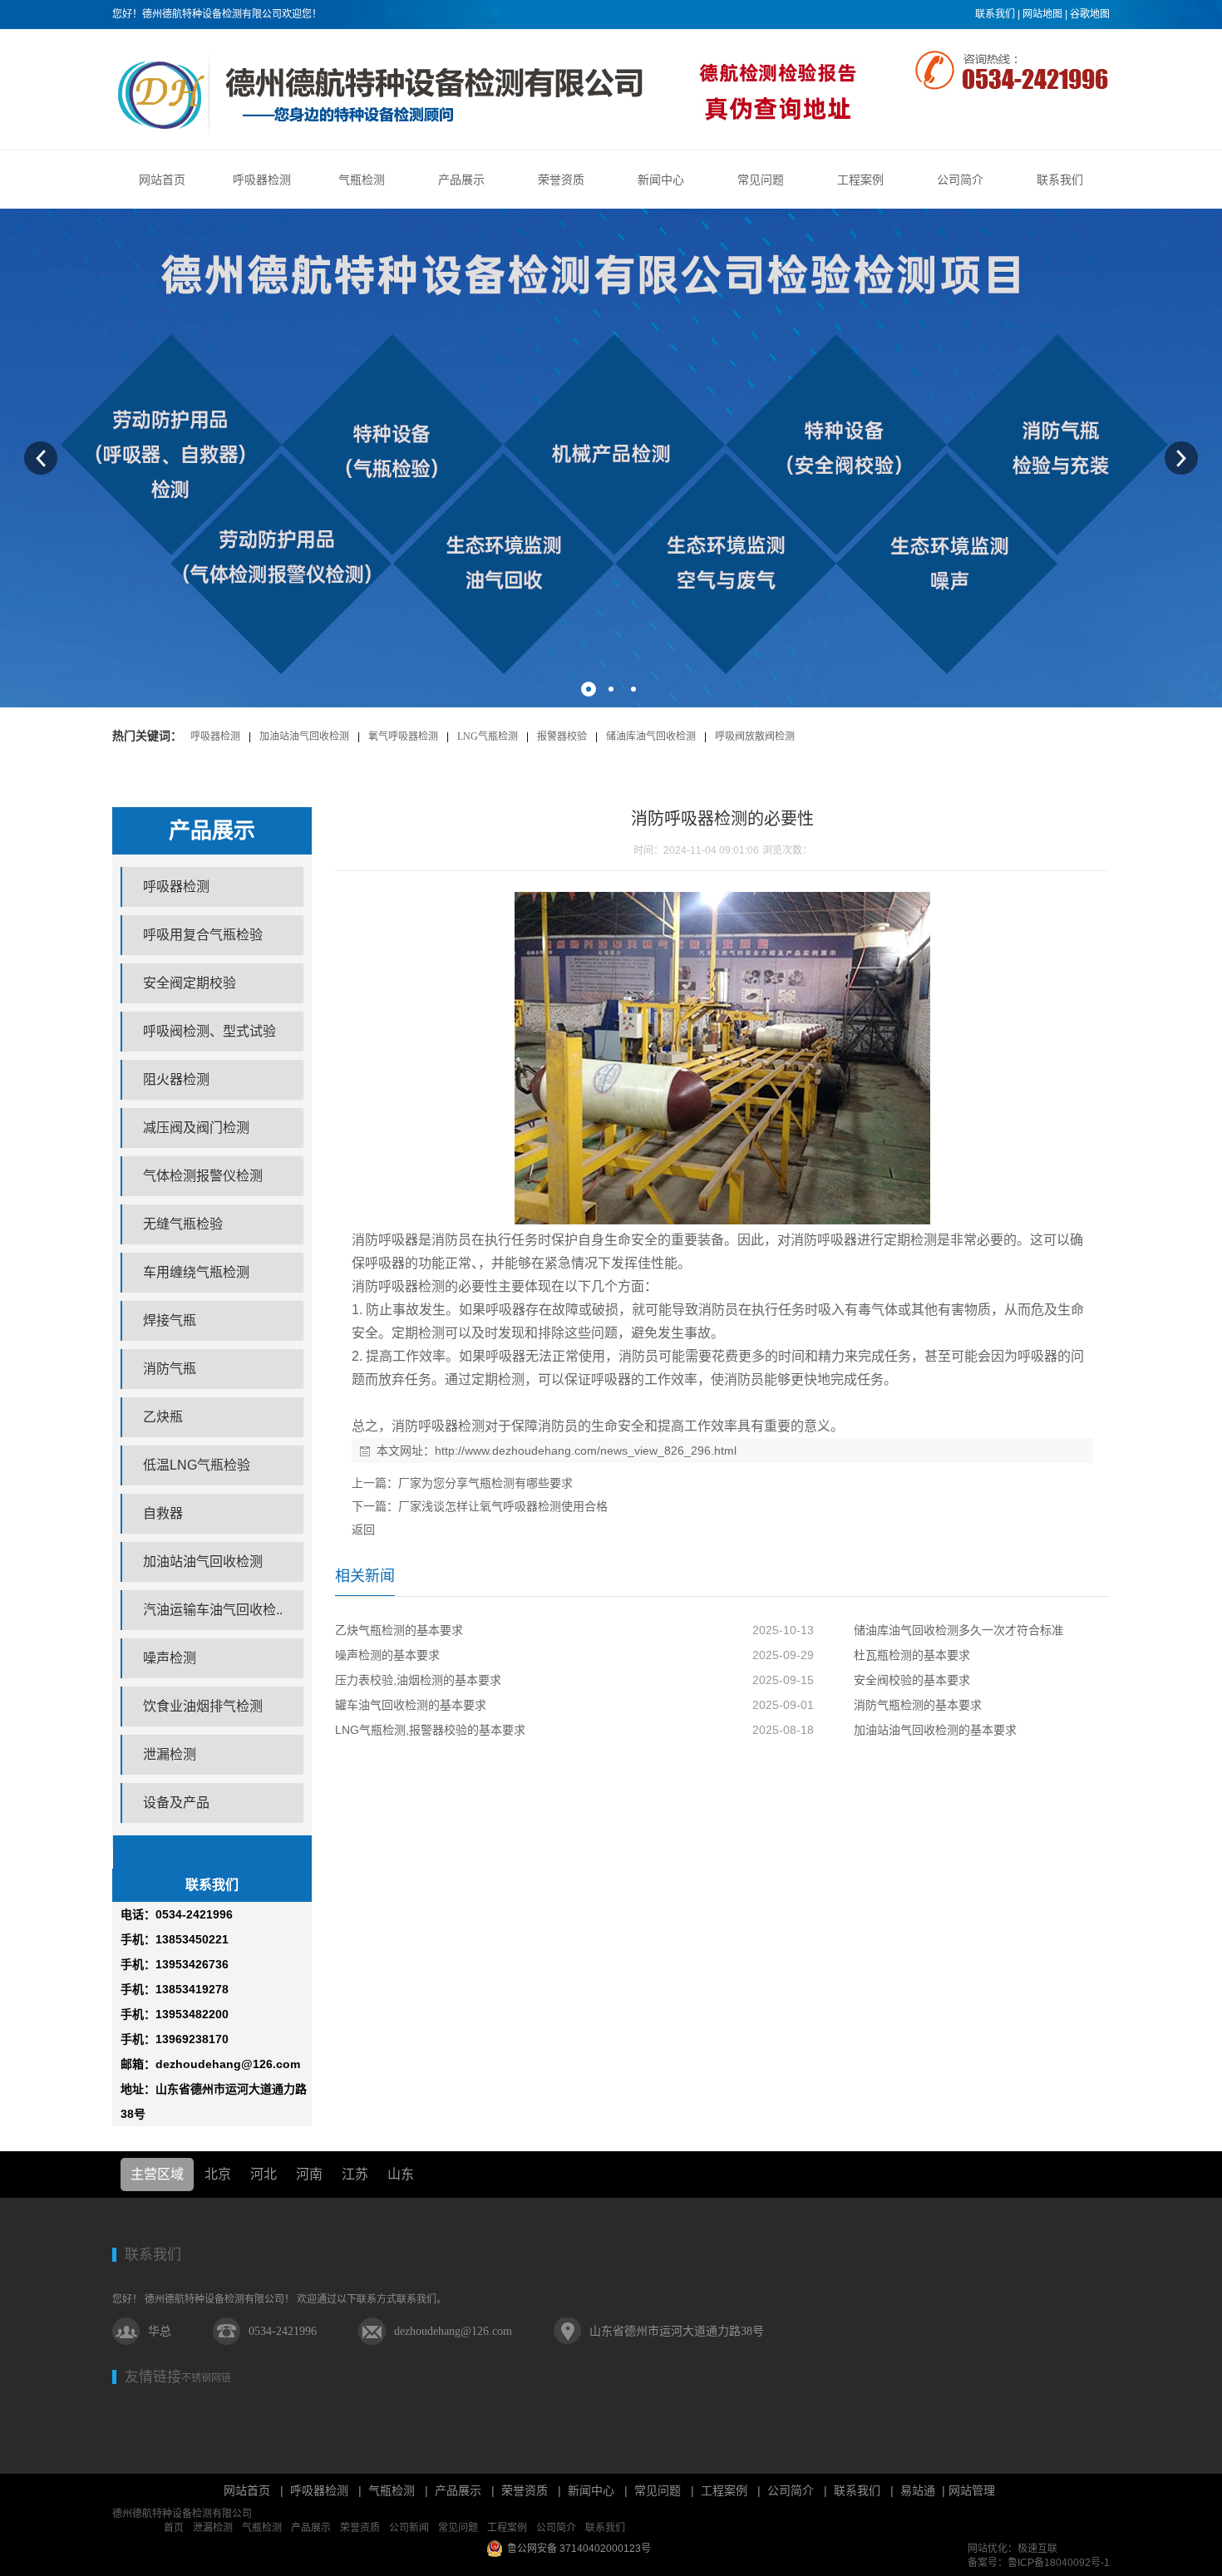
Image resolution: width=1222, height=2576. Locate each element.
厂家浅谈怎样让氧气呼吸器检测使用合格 (503, 1506)
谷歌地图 (1090, 14)
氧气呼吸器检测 (403, 736)
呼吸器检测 (215, 736)
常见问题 (658, 2490)
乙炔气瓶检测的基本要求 (399, 1630)
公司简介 (791, 2490)
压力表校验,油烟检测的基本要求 (418, 1680)
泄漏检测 (213, 2528)
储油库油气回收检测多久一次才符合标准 (958, 1630)
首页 (174, 2528)
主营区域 (157, 2174)
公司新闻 (409, 2528)
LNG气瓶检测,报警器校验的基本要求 (430, 1730)
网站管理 (972, 2490)
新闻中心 (591, 2490)
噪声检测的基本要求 (387, 1655)
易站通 (924, 2490)
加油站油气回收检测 (304, 736)
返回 (363, 1529)
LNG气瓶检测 (488, 736)
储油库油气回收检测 (651, 736)
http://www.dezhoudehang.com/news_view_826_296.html (586, 1451)
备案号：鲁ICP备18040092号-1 (1039, 2563)
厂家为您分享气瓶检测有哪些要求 (485, 1483)
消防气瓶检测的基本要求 (918, 1705)
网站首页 (247, 2490)
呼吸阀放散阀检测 (755, 736)
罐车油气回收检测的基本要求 (411, 1705)
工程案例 (724, 2490)
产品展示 (458, 2490)
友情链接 (153, 2377)
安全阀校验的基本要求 (912, 1680)
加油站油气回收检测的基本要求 (935, 1730)
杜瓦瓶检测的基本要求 (912, 1655)
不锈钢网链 (206, 2378)
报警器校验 (562, 736)
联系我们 (995, 14)
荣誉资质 (525, 2490)
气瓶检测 (392, 2490)
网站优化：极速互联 (1013, 2549)
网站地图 (1042, 14)
